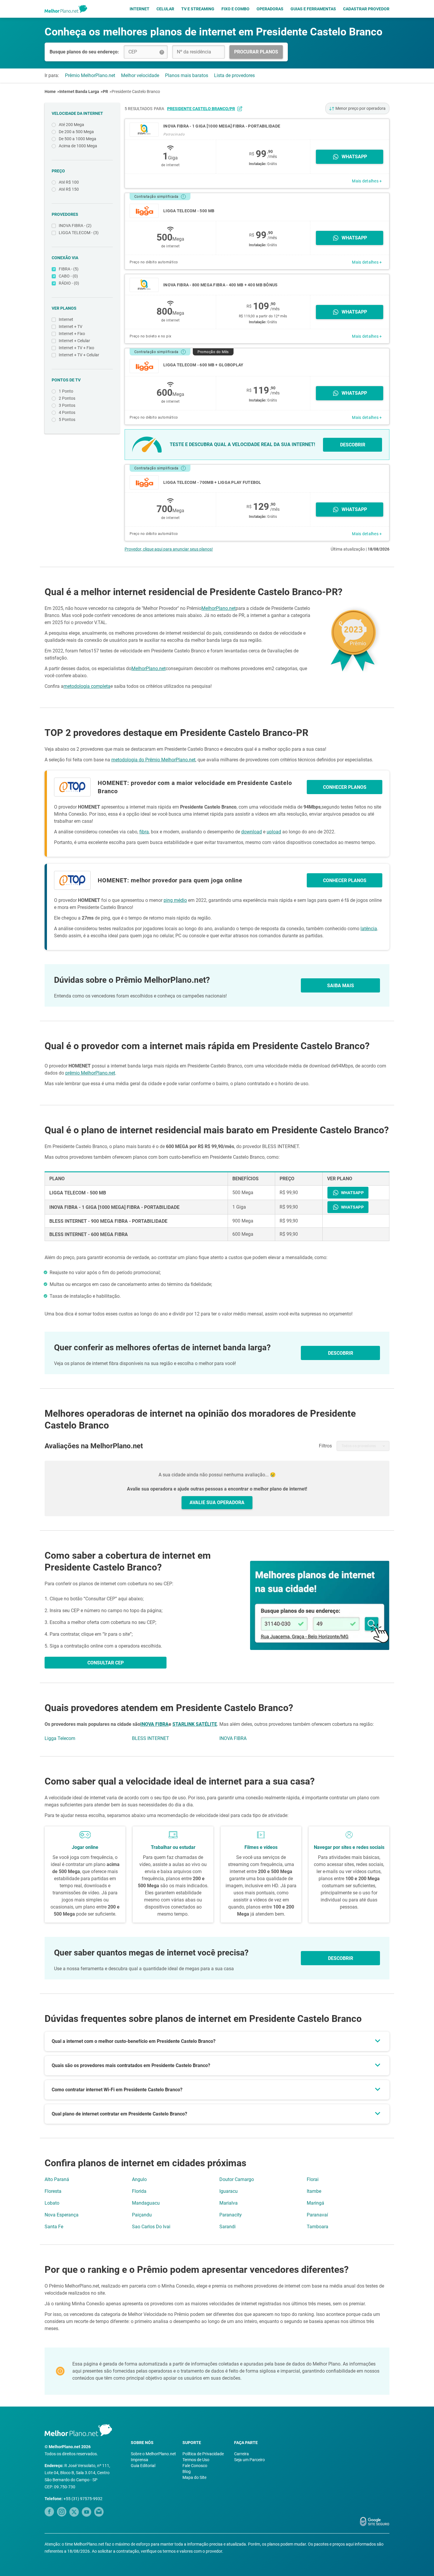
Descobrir (341, 1958)
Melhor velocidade (140, 75)
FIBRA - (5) (69, 269)
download (252, 832)
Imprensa (139, 2460)
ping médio (175, 900)
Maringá (315, 2203)
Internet (139, 9)
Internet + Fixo (72, 334)
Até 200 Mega (71, 125)
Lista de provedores (234, 75)
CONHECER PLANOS (345, 787)
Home (50, 92)
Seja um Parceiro (249, 2460)
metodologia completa (87, 686)
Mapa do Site (194, 2477)
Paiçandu (142, 2215)
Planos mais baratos (187, 75)
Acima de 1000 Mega (78, 146)
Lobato (52, 2203)
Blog (187, 2471)
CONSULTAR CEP (106, 1663)
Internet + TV (71, 327)
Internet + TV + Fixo (76, 348)
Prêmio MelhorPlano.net (90, 75)
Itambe (314, 2191)
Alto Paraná (57, 2179)
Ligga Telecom (60, 1738)
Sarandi (227, 2227)
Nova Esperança (62, 2215)
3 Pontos (67, 405)
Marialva (229, 2203)
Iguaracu (229, 2191)
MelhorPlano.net (218, 608)
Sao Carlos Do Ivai (151, 2227)
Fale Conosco (195, 2466)
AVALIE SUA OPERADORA (217, 1502)
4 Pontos (67, 412)
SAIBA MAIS (341, 986)
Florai (313, 2179)
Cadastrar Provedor (366, 9)
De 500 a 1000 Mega (77, 139)
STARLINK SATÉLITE (195, 1724)
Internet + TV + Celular (79, 355)
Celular (165, 9)
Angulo (139, 2179)
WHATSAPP (352, 1193)
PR (105, 92)
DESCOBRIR (353, 445)
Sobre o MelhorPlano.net (153, 2454)
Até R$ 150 (69, 189)
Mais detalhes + (367, 181)
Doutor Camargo (237, 2179)
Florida (139, 2191)
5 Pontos (67, 419)
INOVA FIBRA (154, 1724)
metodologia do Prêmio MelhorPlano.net (153, 760)
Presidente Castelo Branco (136, 92)
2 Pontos (67, 398)
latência (369, 929)
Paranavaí (317, 2215)
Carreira (242, 2454)
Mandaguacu (146, 2203)
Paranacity (231, 2215)
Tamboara (318, 2227)
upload (274, 832)
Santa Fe (54, 2227)
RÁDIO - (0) (69, 283)
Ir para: (52, 75)
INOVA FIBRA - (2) (75, 226)
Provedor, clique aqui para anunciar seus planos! (169, 549)
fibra (144, 832)
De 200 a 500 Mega (76, 132)
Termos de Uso (196, 2460)
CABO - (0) (68, 276)
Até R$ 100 (69, 182)
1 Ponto (66, 391)
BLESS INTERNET (151, 1738)
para (194, 109)
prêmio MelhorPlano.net (90, 1073)
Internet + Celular (74, 341)
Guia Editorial (143, 2466)
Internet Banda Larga (79, 92)
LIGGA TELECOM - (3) (79, 233)
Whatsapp (354, 157)
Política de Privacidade (203, 2454)
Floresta (53, 2191)
